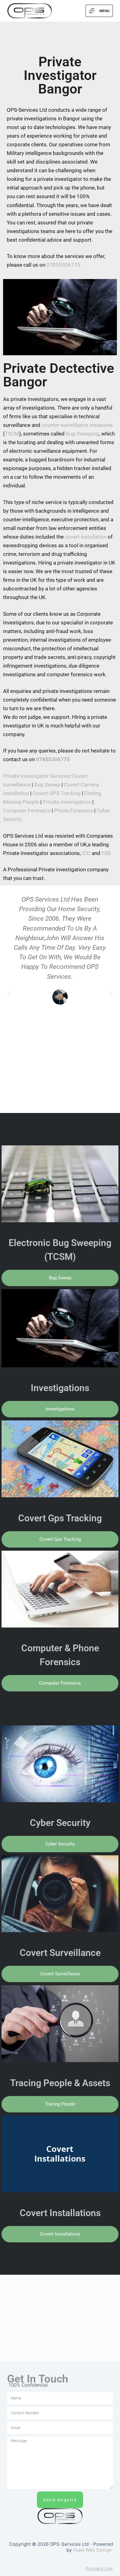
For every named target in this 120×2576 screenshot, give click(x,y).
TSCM (12, 434)
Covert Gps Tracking (60, 1518)
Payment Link (99, 2568)
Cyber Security (60, 1823)
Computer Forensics (27, 811)
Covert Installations (60, 2213)
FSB (106, 853)
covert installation (86, 537)
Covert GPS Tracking (57, 793)
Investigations (60, 1388)
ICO (86, 853)
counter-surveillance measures (77, 425)
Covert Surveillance (60, 1953)
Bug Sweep (47, 785)
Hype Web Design (92, 2550)
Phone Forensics (74, 811)
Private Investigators (67, 802)
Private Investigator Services (36, 776)
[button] (9, 993)
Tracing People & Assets (60, 2083)
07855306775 (63, 265)
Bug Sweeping (82, 434)
